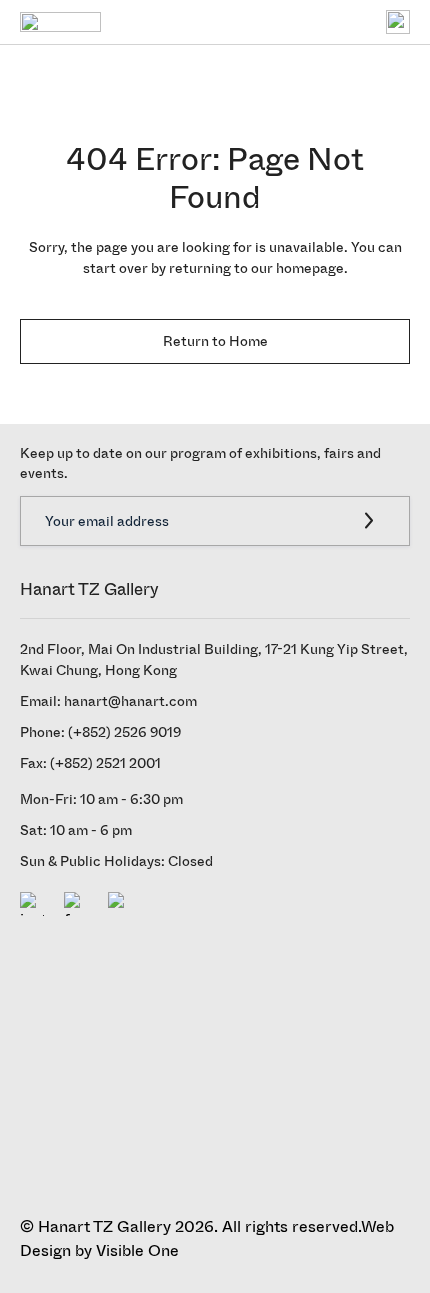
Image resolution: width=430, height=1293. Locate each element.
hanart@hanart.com (130, 701)
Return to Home (215, 341)
